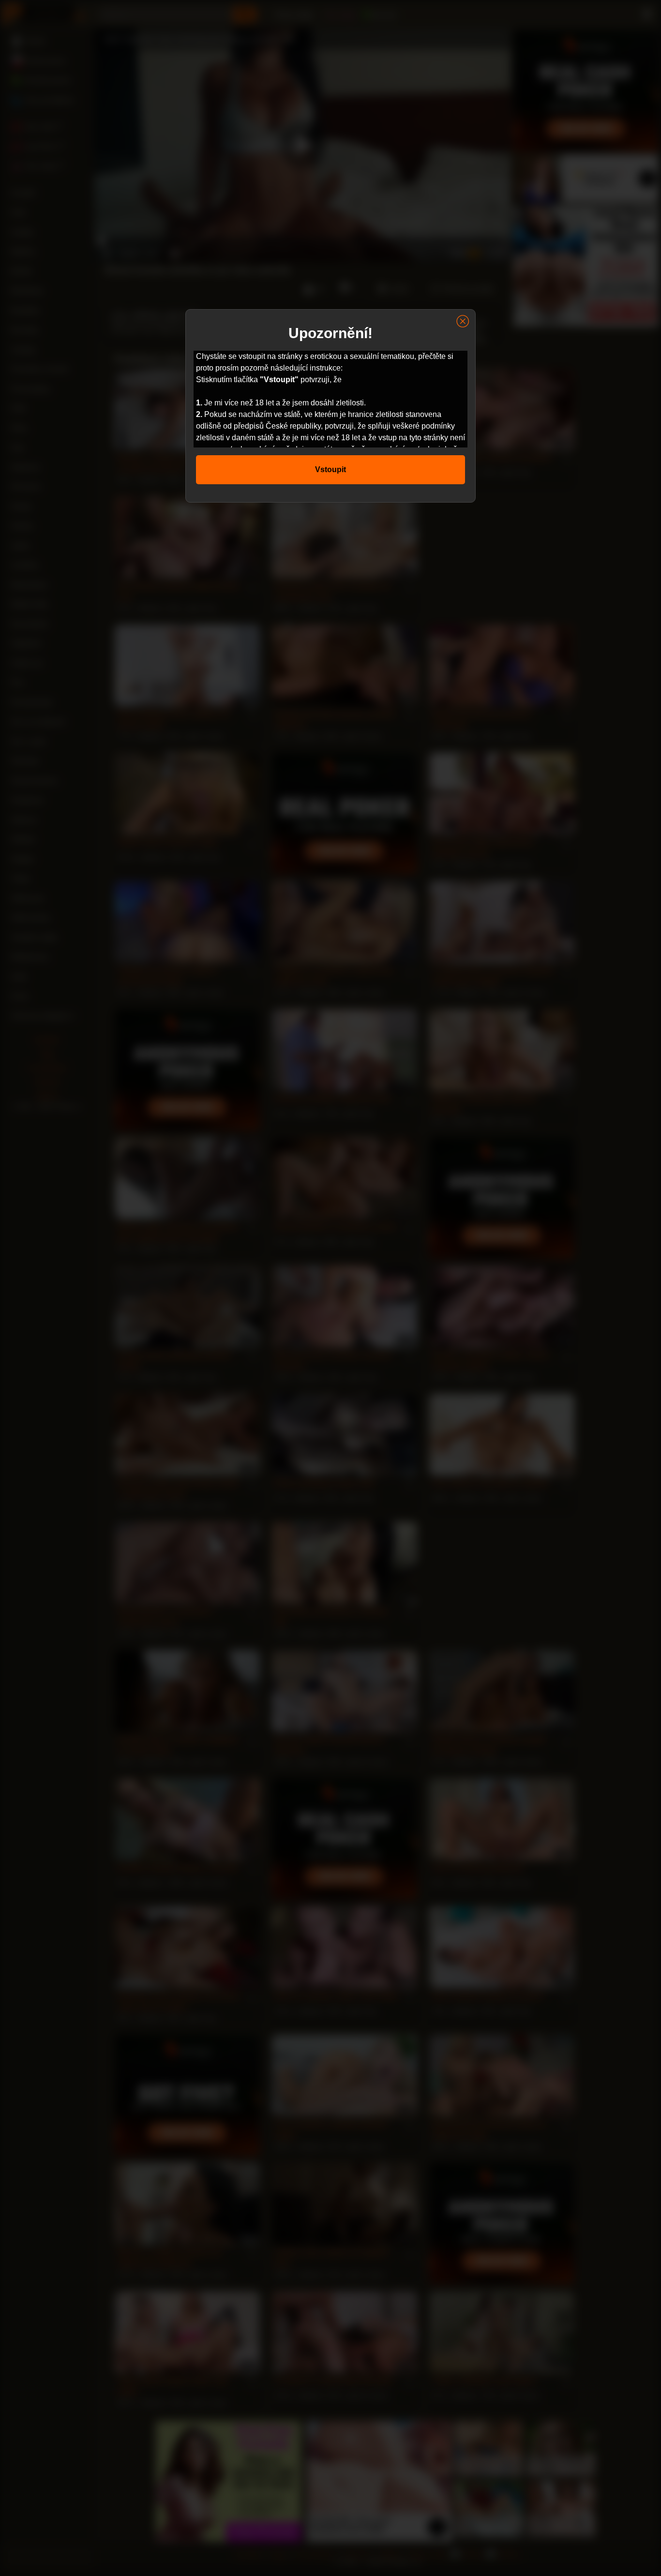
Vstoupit (330, 469)
